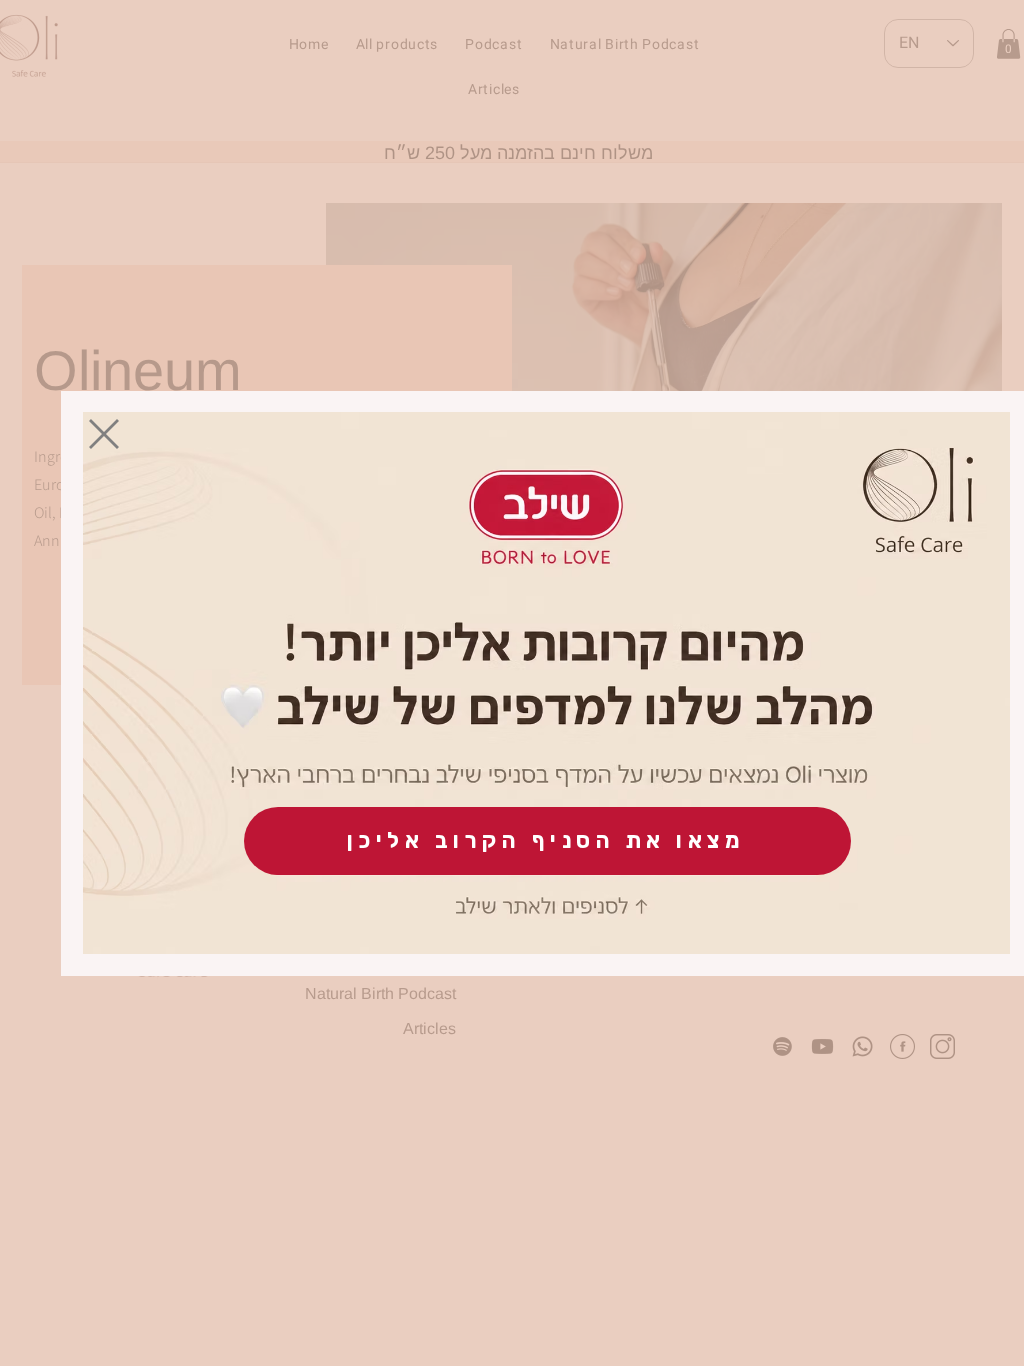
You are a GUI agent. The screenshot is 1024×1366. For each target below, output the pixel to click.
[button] (104, 434)
